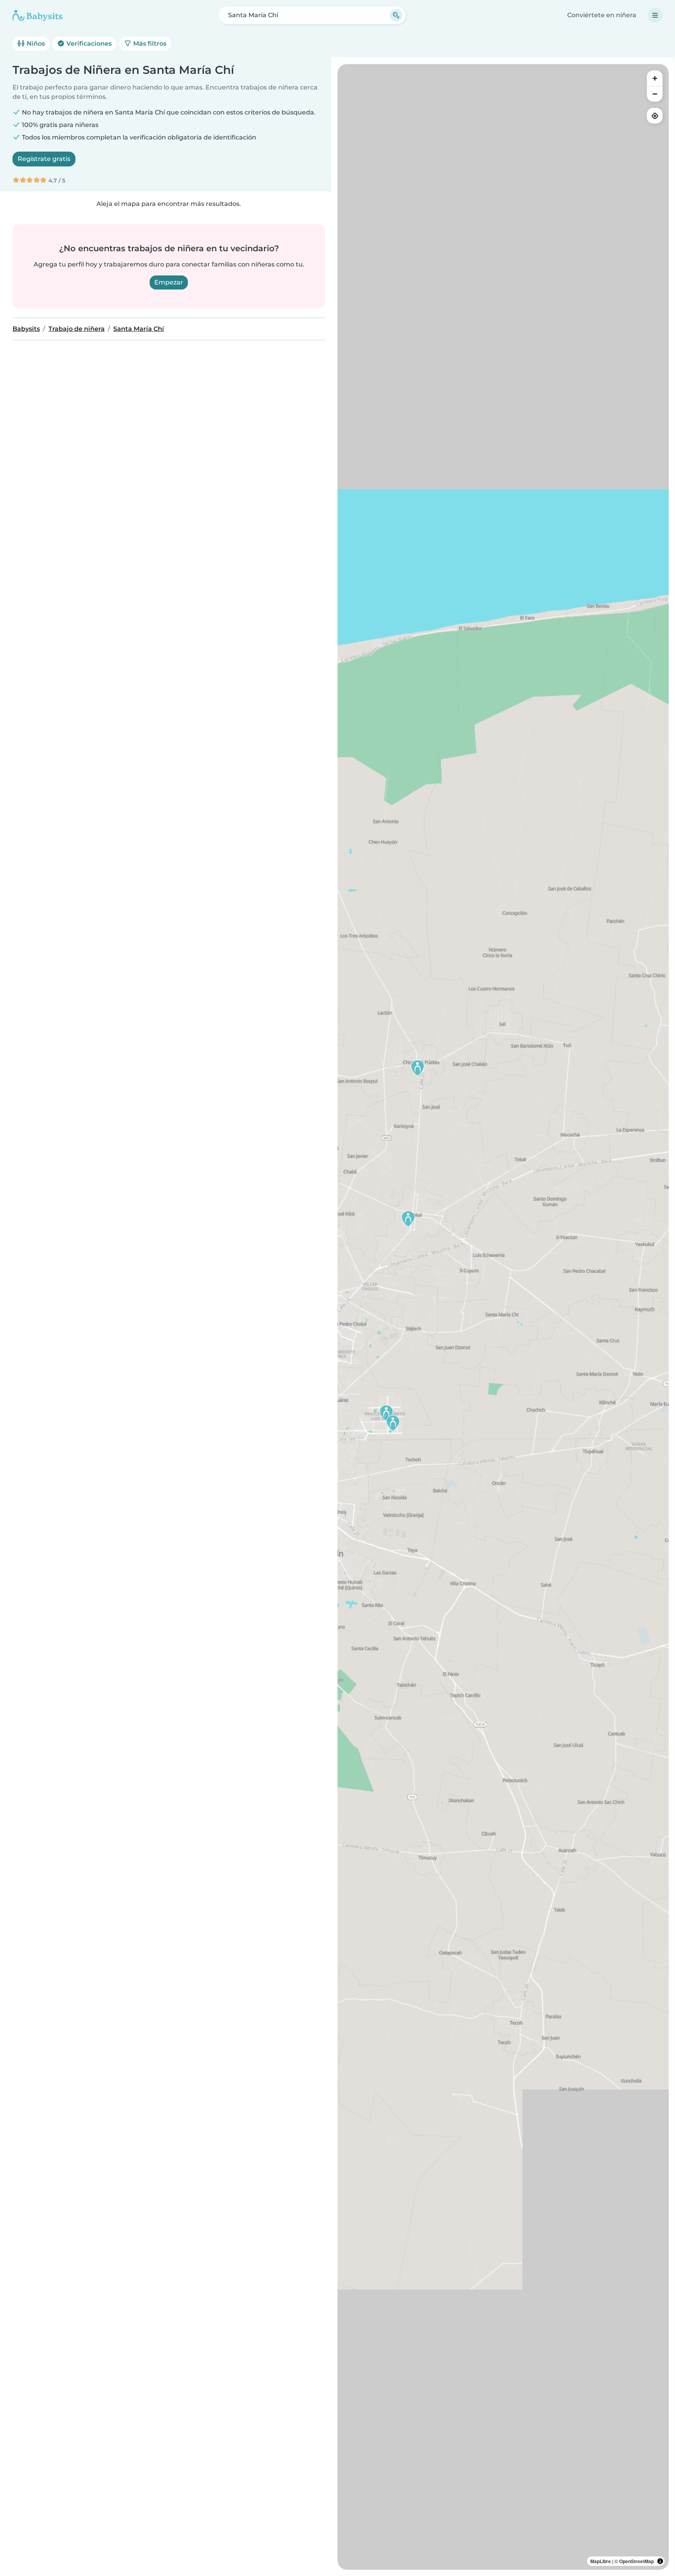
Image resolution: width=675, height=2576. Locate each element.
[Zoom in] (655, 78)
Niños (35, 44)
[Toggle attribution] (660, 2561)
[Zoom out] (655, 94)
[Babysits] (37, 15)
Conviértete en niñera (602, 15)
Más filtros (149, 44)
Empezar (169, 282)
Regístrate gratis (44, 159)
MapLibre (601, 2561)
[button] (386, 1413)
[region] (503, 1317)
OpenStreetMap (637, 2561)
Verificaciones (88, 44)
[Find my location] (655, 116)
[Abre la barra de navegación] (655, 15)
